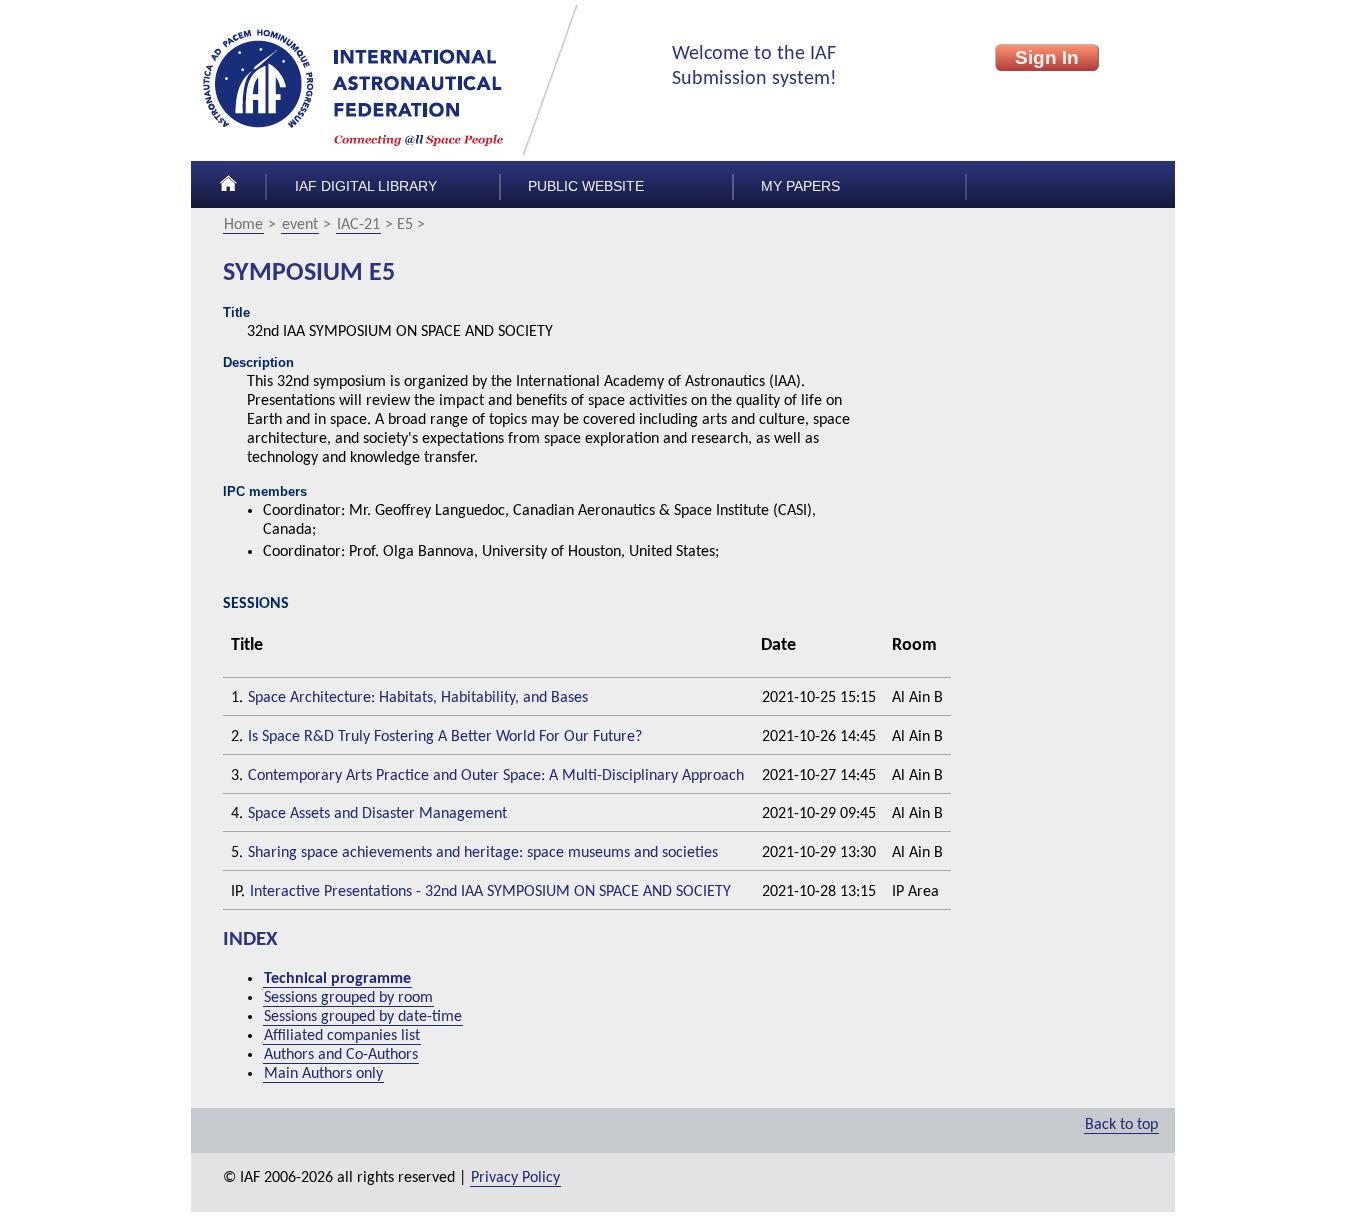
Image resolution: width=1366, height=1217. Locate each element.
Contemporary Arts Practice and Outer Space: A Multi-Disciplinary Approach (496, 776)
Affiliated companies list (342, 1036)
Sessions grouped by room (348, 998)
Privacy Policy (515, 1178)
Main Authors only (323, 1074)
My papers (800, 186)
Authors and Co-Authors (341, 1055)
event (300, 225)
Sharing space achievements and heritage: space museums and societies (483, 853)
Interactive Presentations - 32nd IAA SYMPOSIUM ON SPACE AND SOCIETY (490, 892)
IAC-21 (358, 225)
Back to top (1121, 1125)
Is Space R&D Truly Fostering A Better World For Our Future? (445, 737)
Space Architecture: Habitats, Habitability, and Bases (418, 698)
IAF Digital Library (366, 186)
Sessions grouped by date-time (363, 1017)
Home (243, 225)
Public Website (586, 186)
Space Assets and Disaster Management (377, 814)
